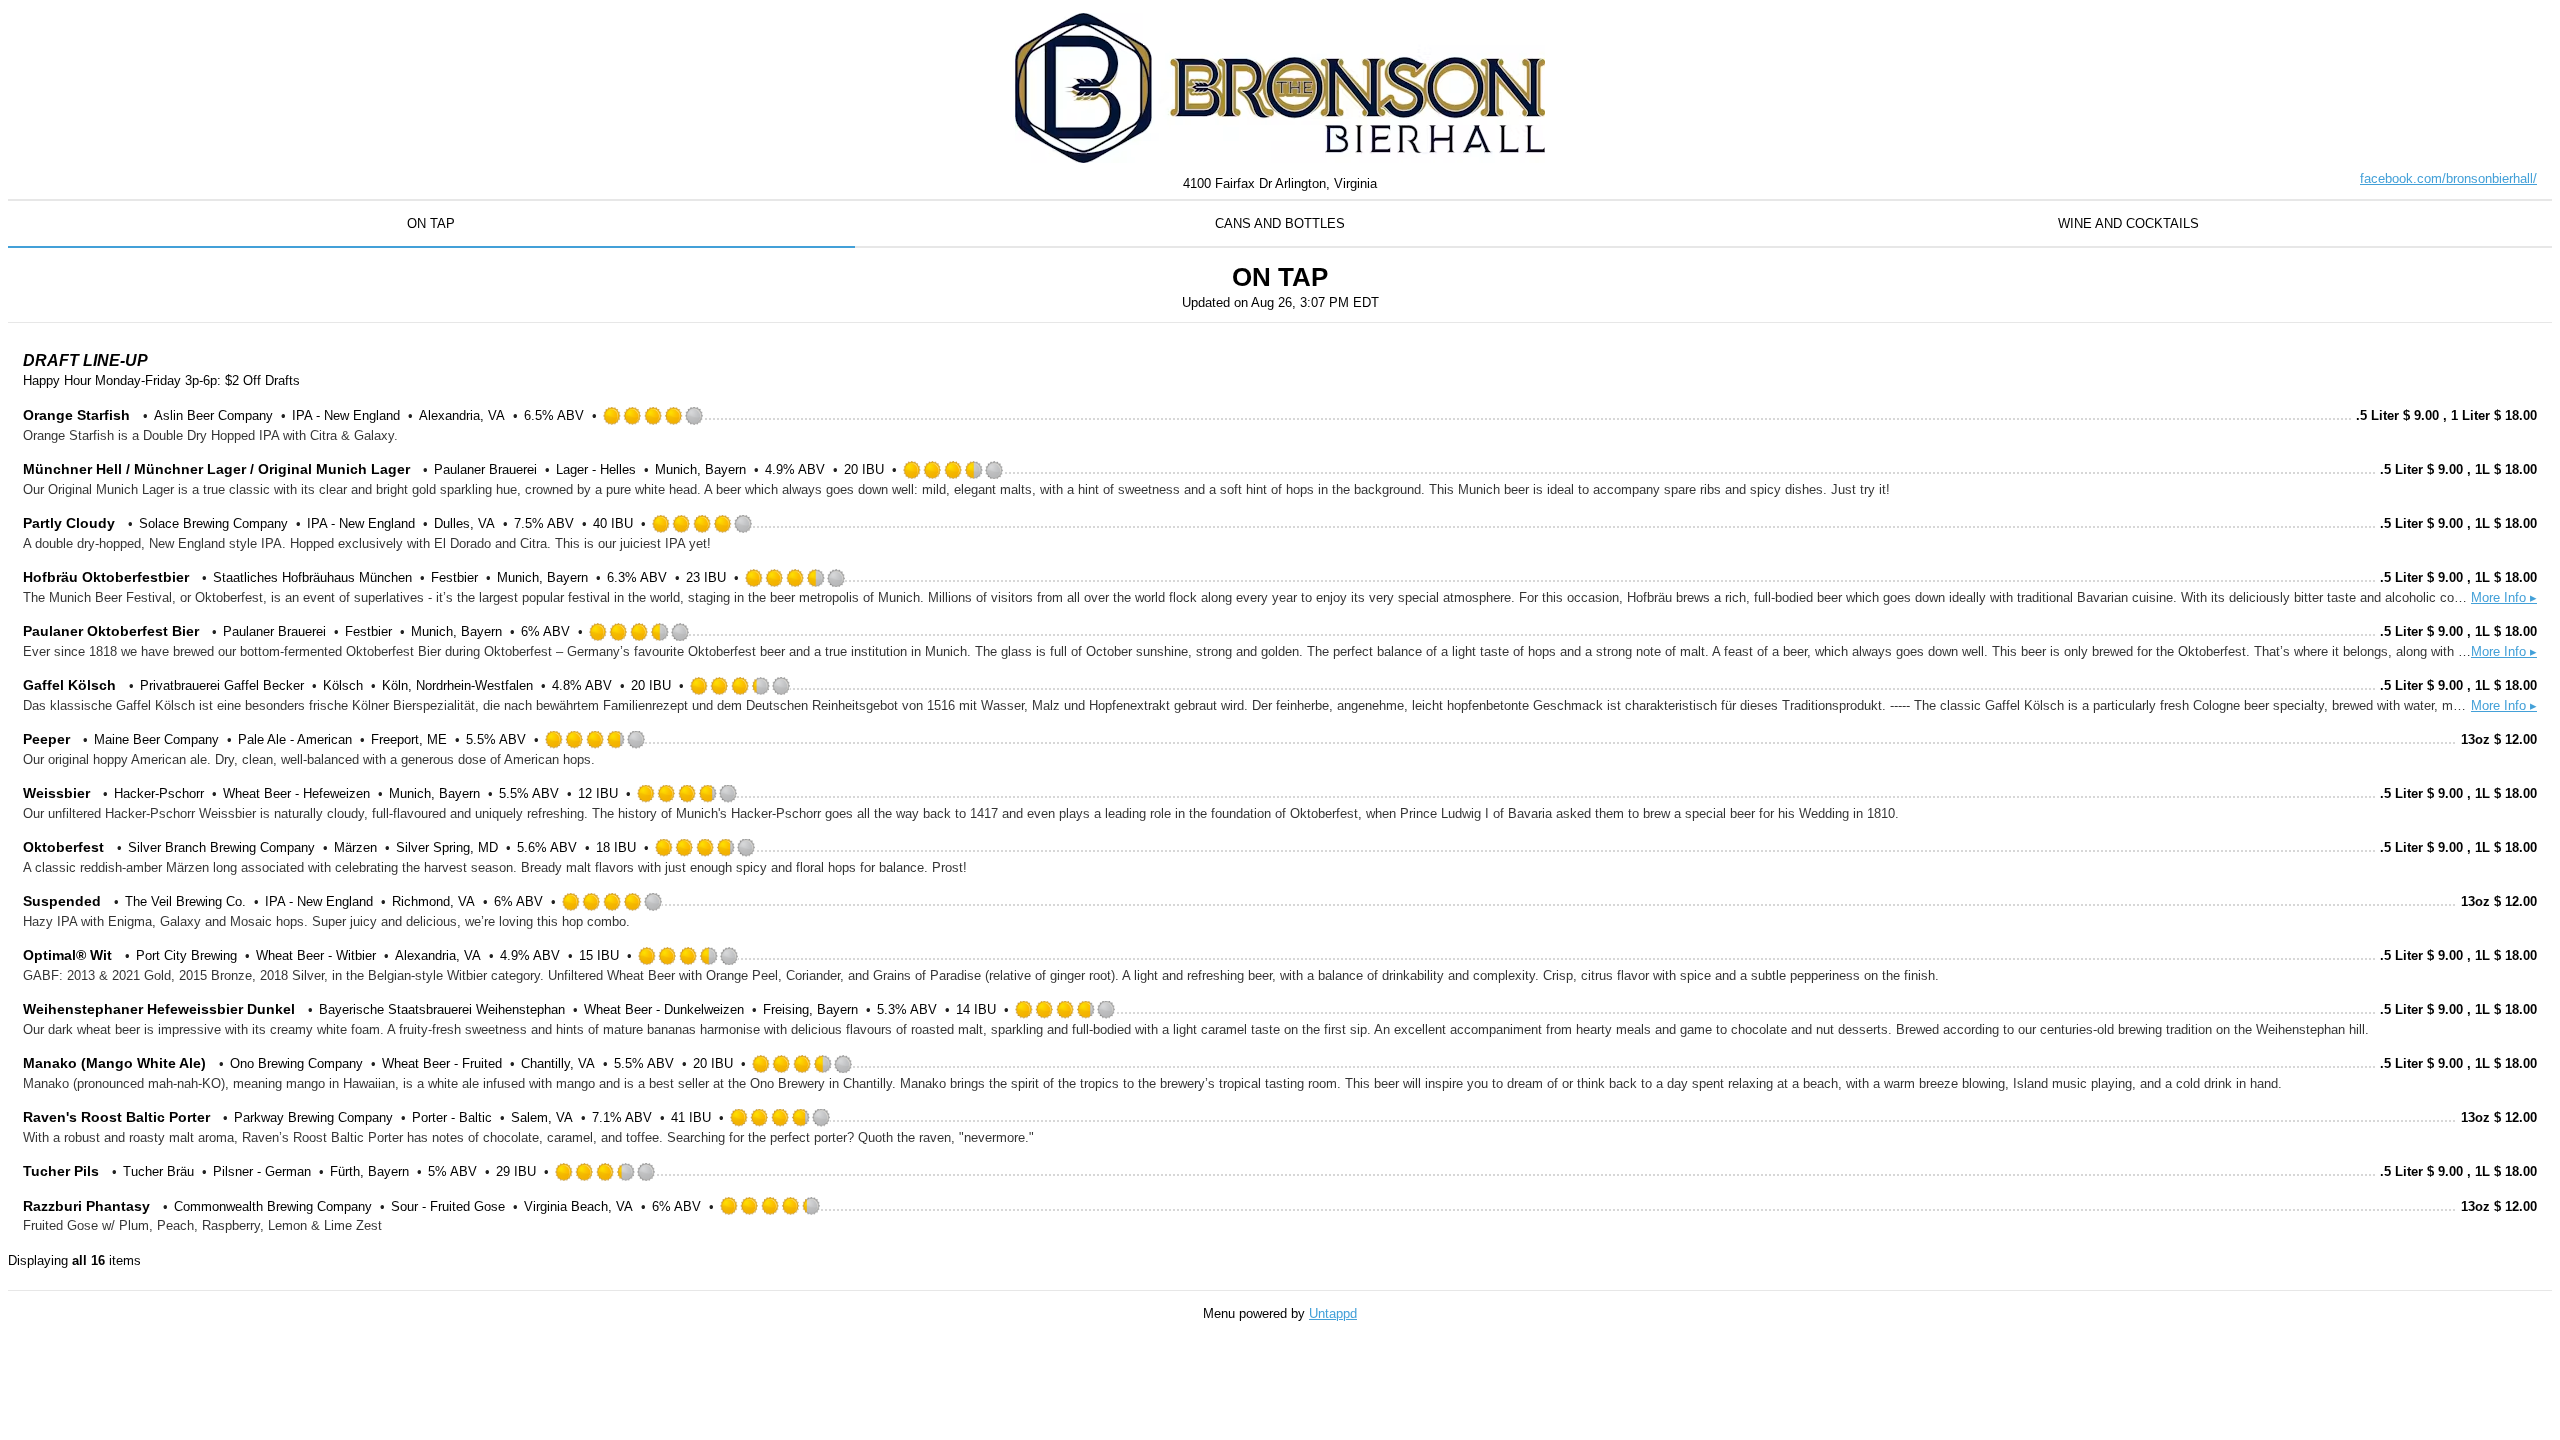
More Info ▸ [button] (2504, 597)
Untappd (1333, 1313)
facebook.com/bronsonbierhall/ (2448, 178)
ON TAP (431, 223)
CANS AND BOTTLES (1280, 223)
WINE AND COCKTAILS (2128, 223)
